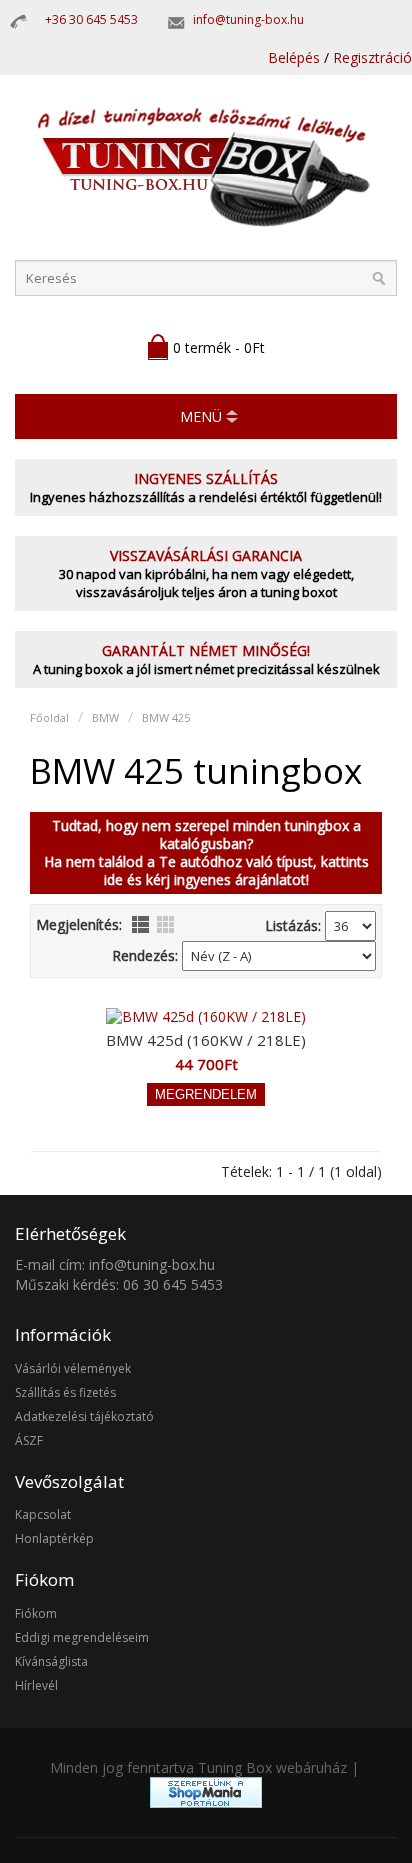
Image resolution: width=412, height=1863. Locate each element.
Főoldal (49, 717)
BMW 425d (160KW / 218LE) (206, 1040)
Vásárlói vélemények (73, 1368)
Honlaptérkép (54, 1538)
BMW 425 (166, 717)
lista (140, 924)
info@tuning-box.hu (248, 19)
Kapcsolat (43, 1514)
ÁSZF (29, 1440)
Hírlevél (36, 1685)
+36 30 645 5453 (91, 19)
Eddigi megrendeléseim (82, 1637)
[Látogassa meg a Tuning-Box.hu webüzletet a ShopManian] (206, 1802)
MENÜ (201, 416)
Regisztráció (372, 57)
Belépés (294, 57)
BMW (105, 717)
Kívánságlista (51, 1661)
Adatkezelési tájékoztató (84, 1416)
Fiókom (36, 1613)
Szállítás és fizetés (65, 1392)
